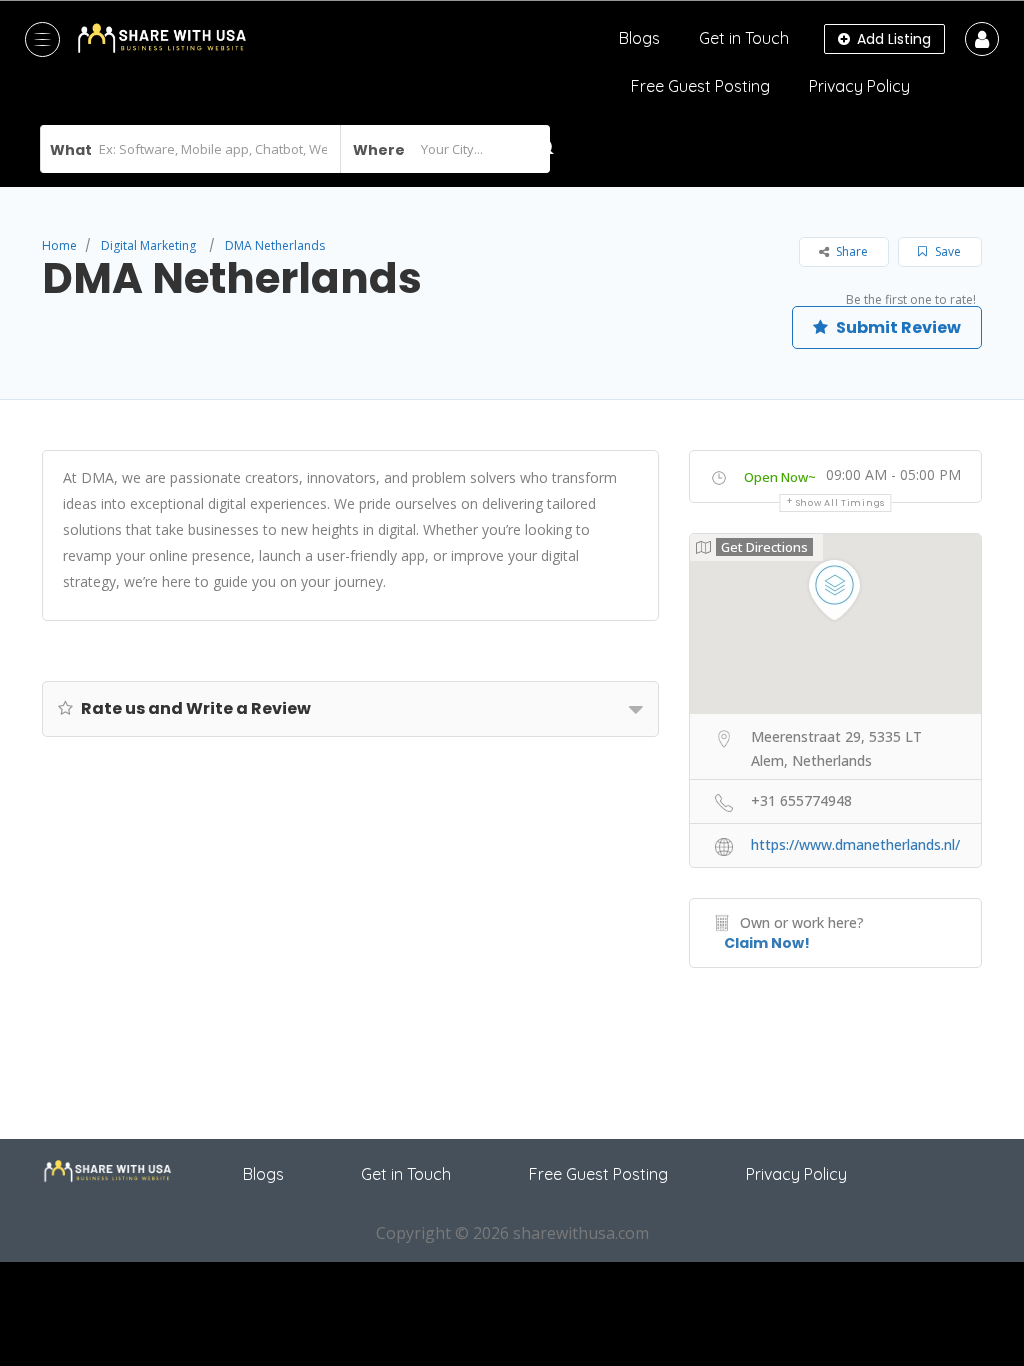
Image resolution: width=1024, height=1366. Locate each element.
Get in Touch (744, 38)
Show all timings (840, 503)
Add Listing (892, 39)
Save (946, 251)
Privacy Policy (859, 86)
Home (59, 245)
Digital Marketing (148, 245)
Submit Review (897, 327)
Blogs (639, 38)
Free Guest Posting (700, 86)
